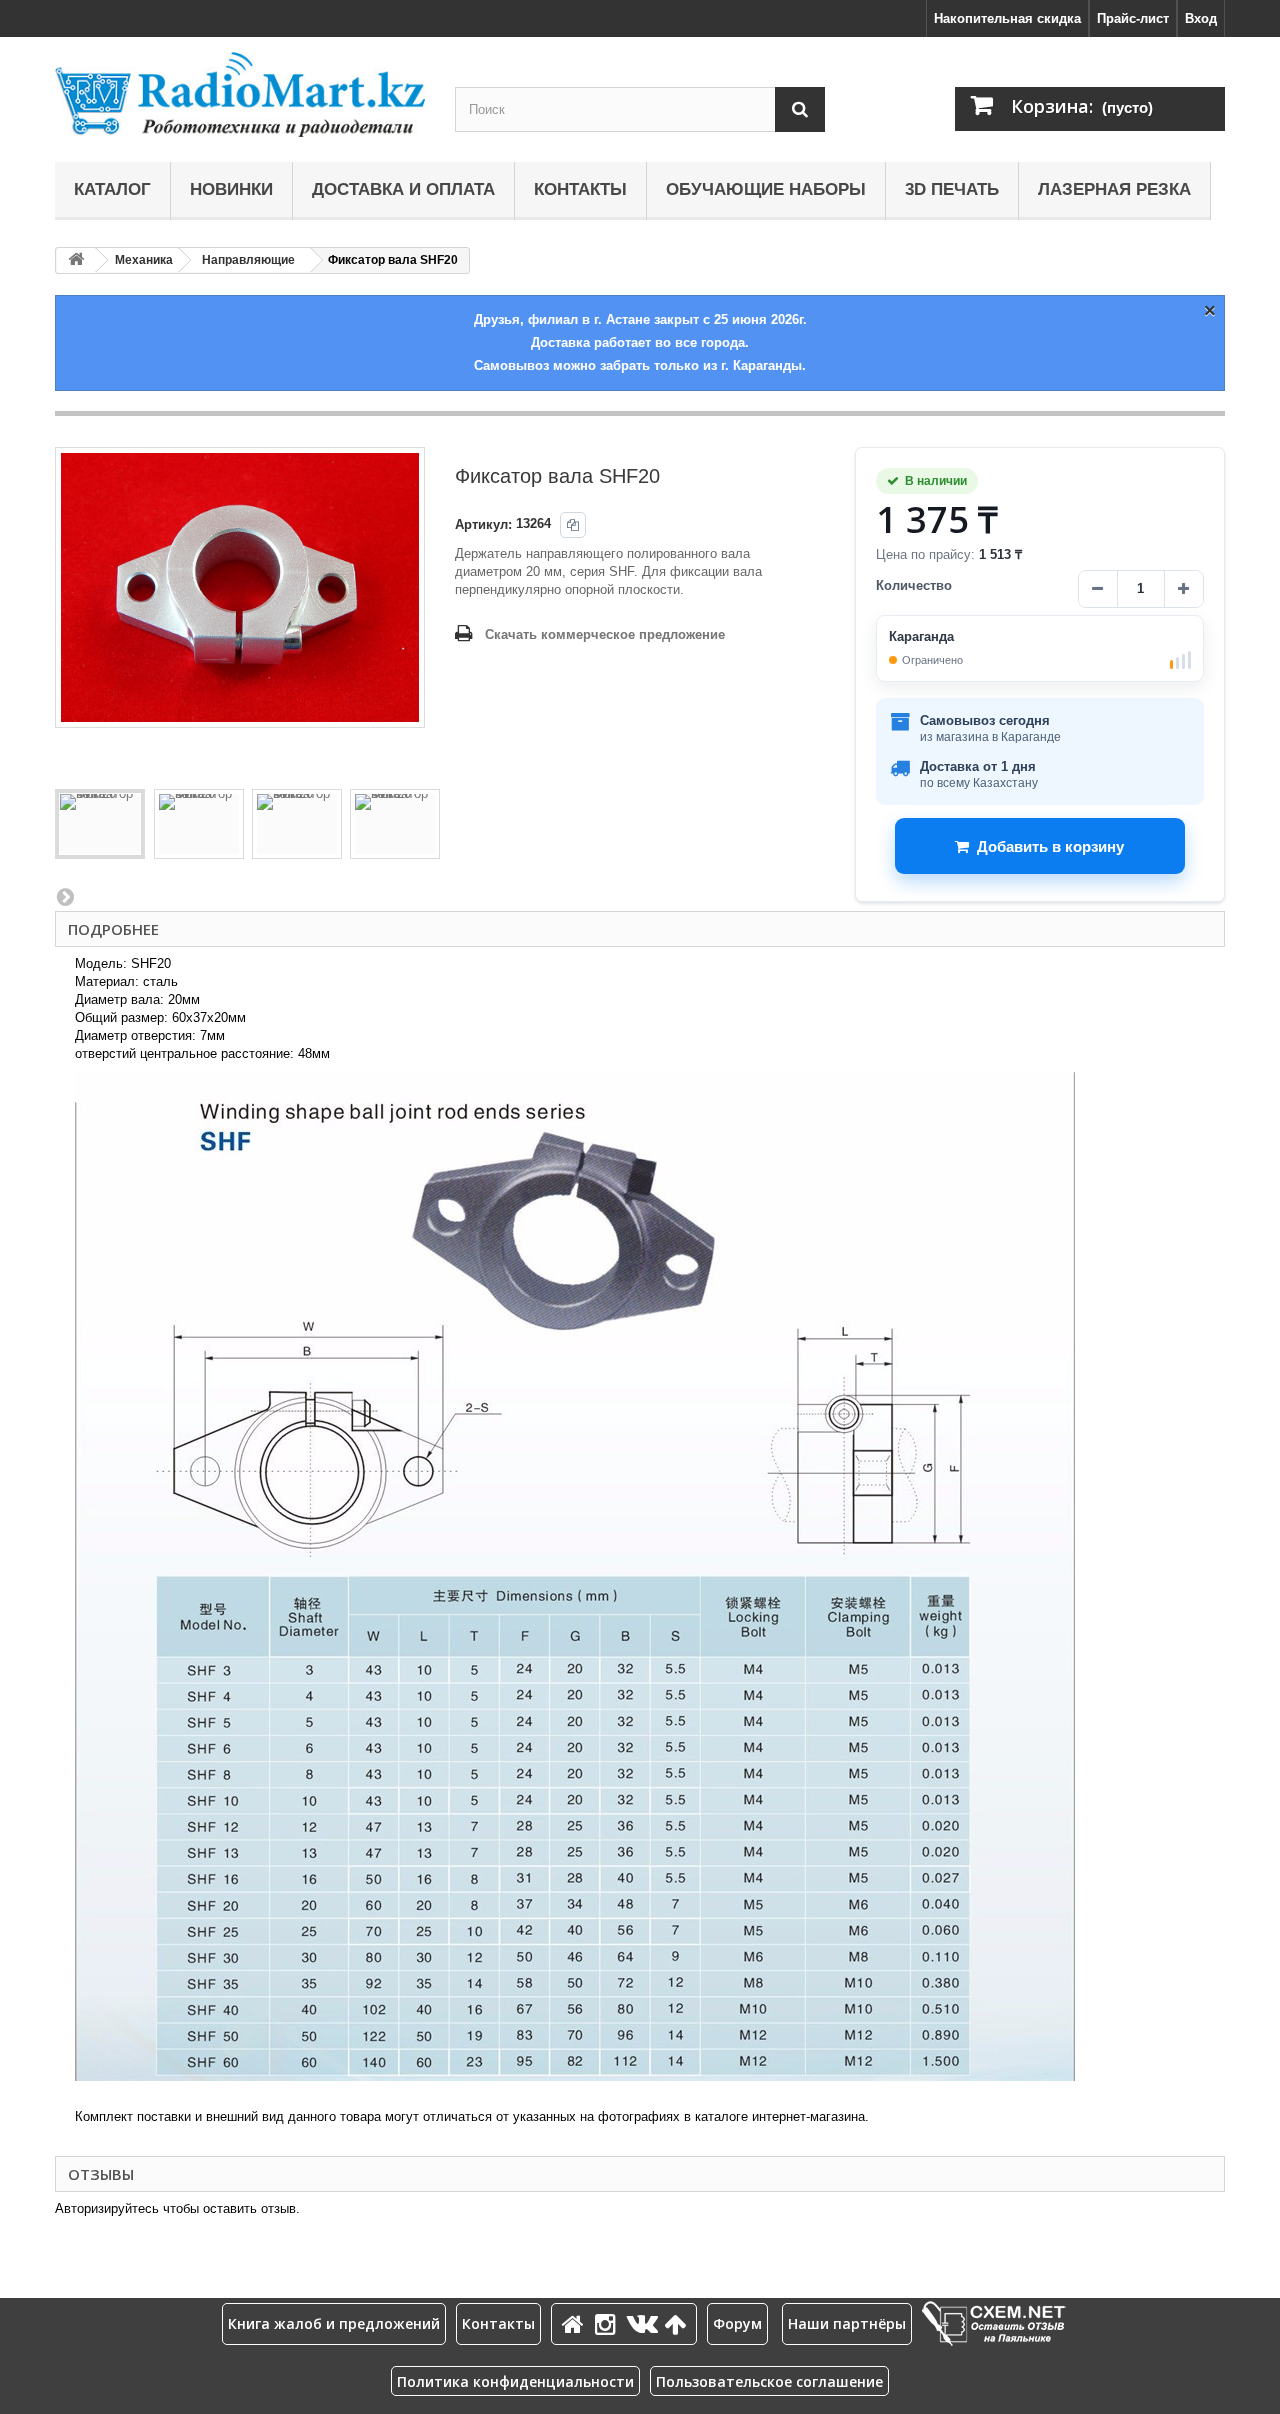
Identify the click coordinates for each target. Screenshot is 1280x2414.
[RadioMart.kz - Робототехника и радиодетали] (240, 94)
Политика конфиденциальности (515, 2381)
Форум (737, 2323)
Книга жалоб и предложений (334, 2323)
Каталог (112, 189)
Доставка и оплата (403, 189)
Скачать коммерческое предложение (605, 634)
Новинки (231, 189)
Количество (914, 585)
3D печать (952, 189)
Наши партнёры (847, 2323)
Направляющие (248, 260)
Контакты (580, 189)
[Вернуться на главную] (76, 260)
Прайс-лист (1133, 18)
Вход (1201, 18)
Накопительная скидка (1007, 18)
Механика (144, 260)
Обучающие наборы (766, 189)
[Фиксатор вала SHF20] (100, 824)
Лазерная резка (1114, 189)
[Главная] (576, 2323)
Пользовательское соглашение (769, 2381)
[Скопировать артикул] (573, 525)
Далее (65, 896)
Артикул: (483, 524)
